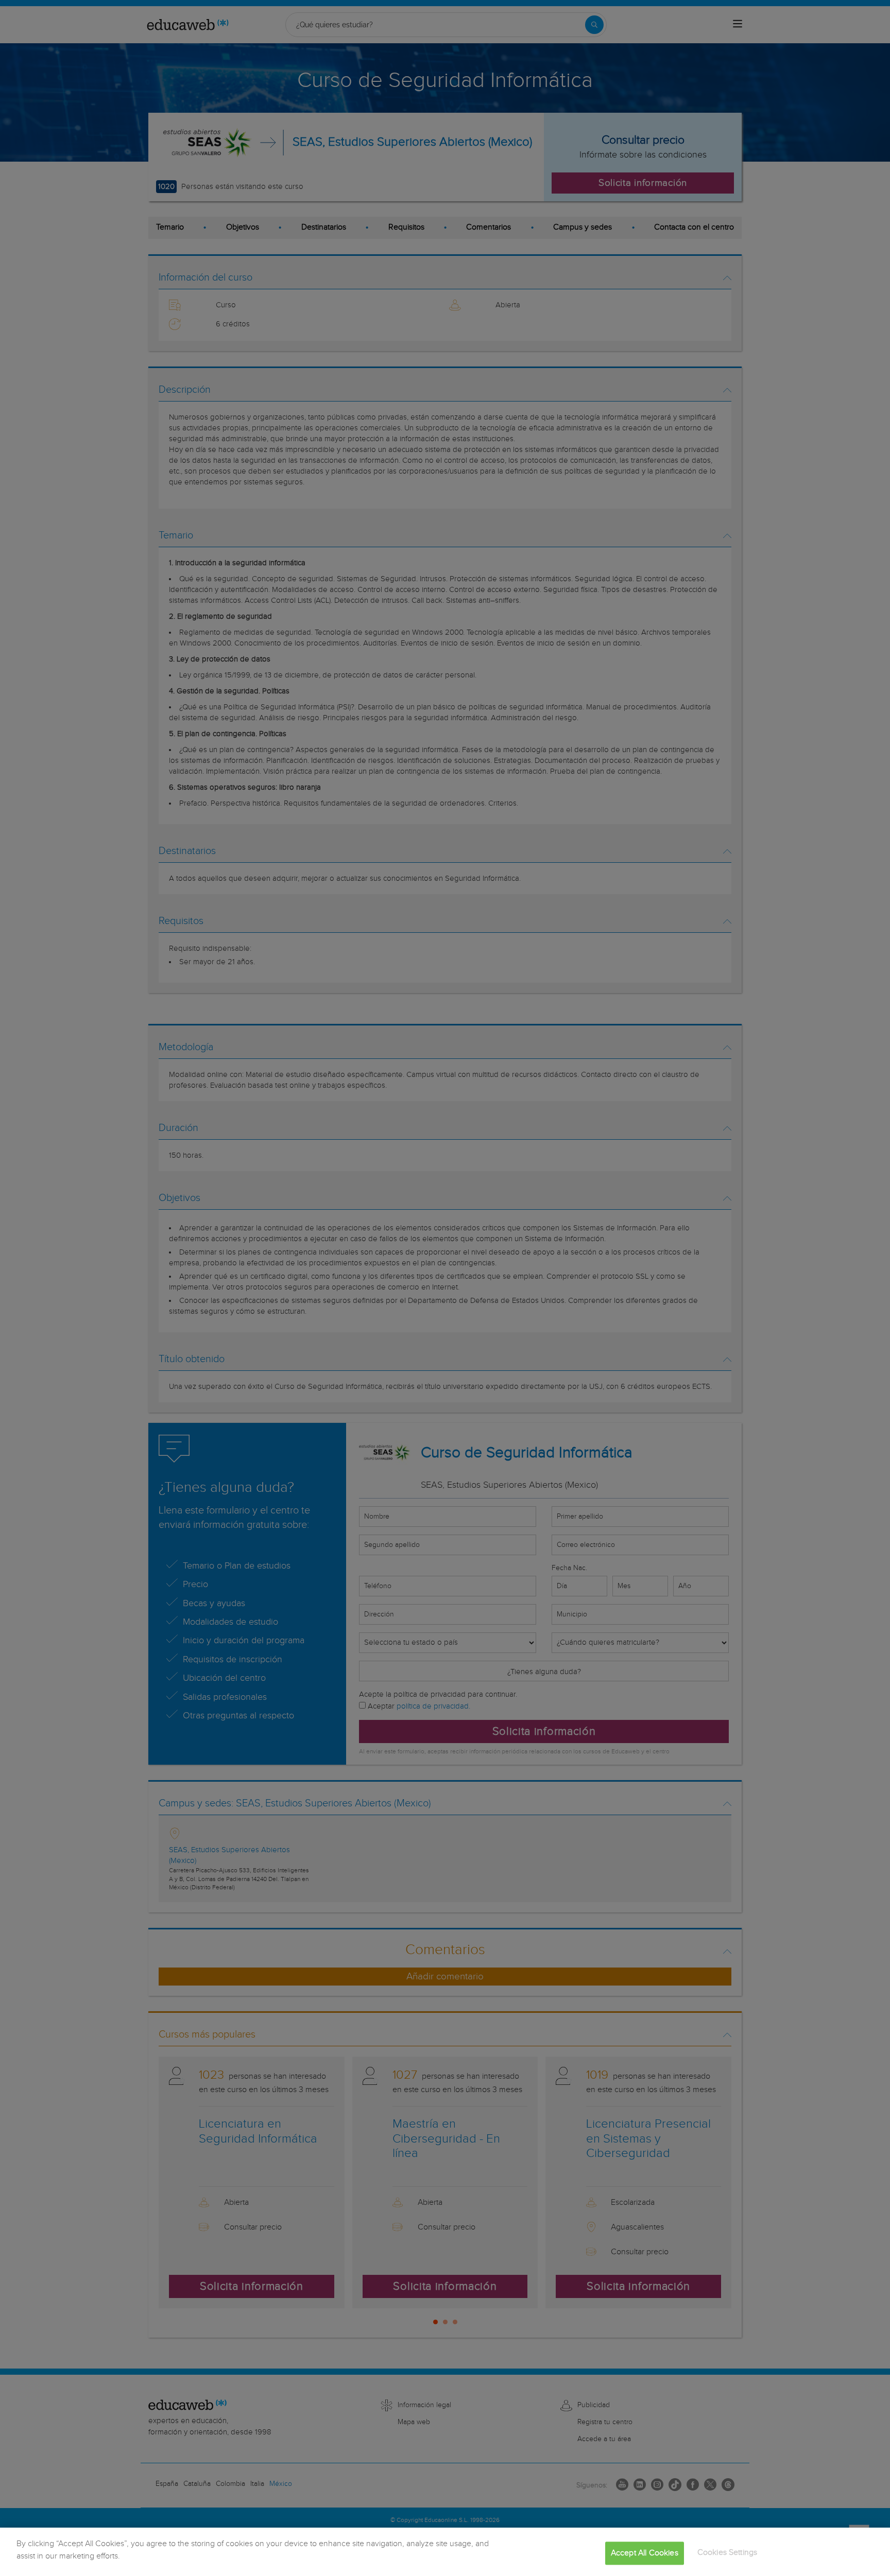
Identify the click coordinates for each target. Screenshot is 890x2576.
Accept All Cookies (645, 2553)
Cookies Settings (728, 2553)
